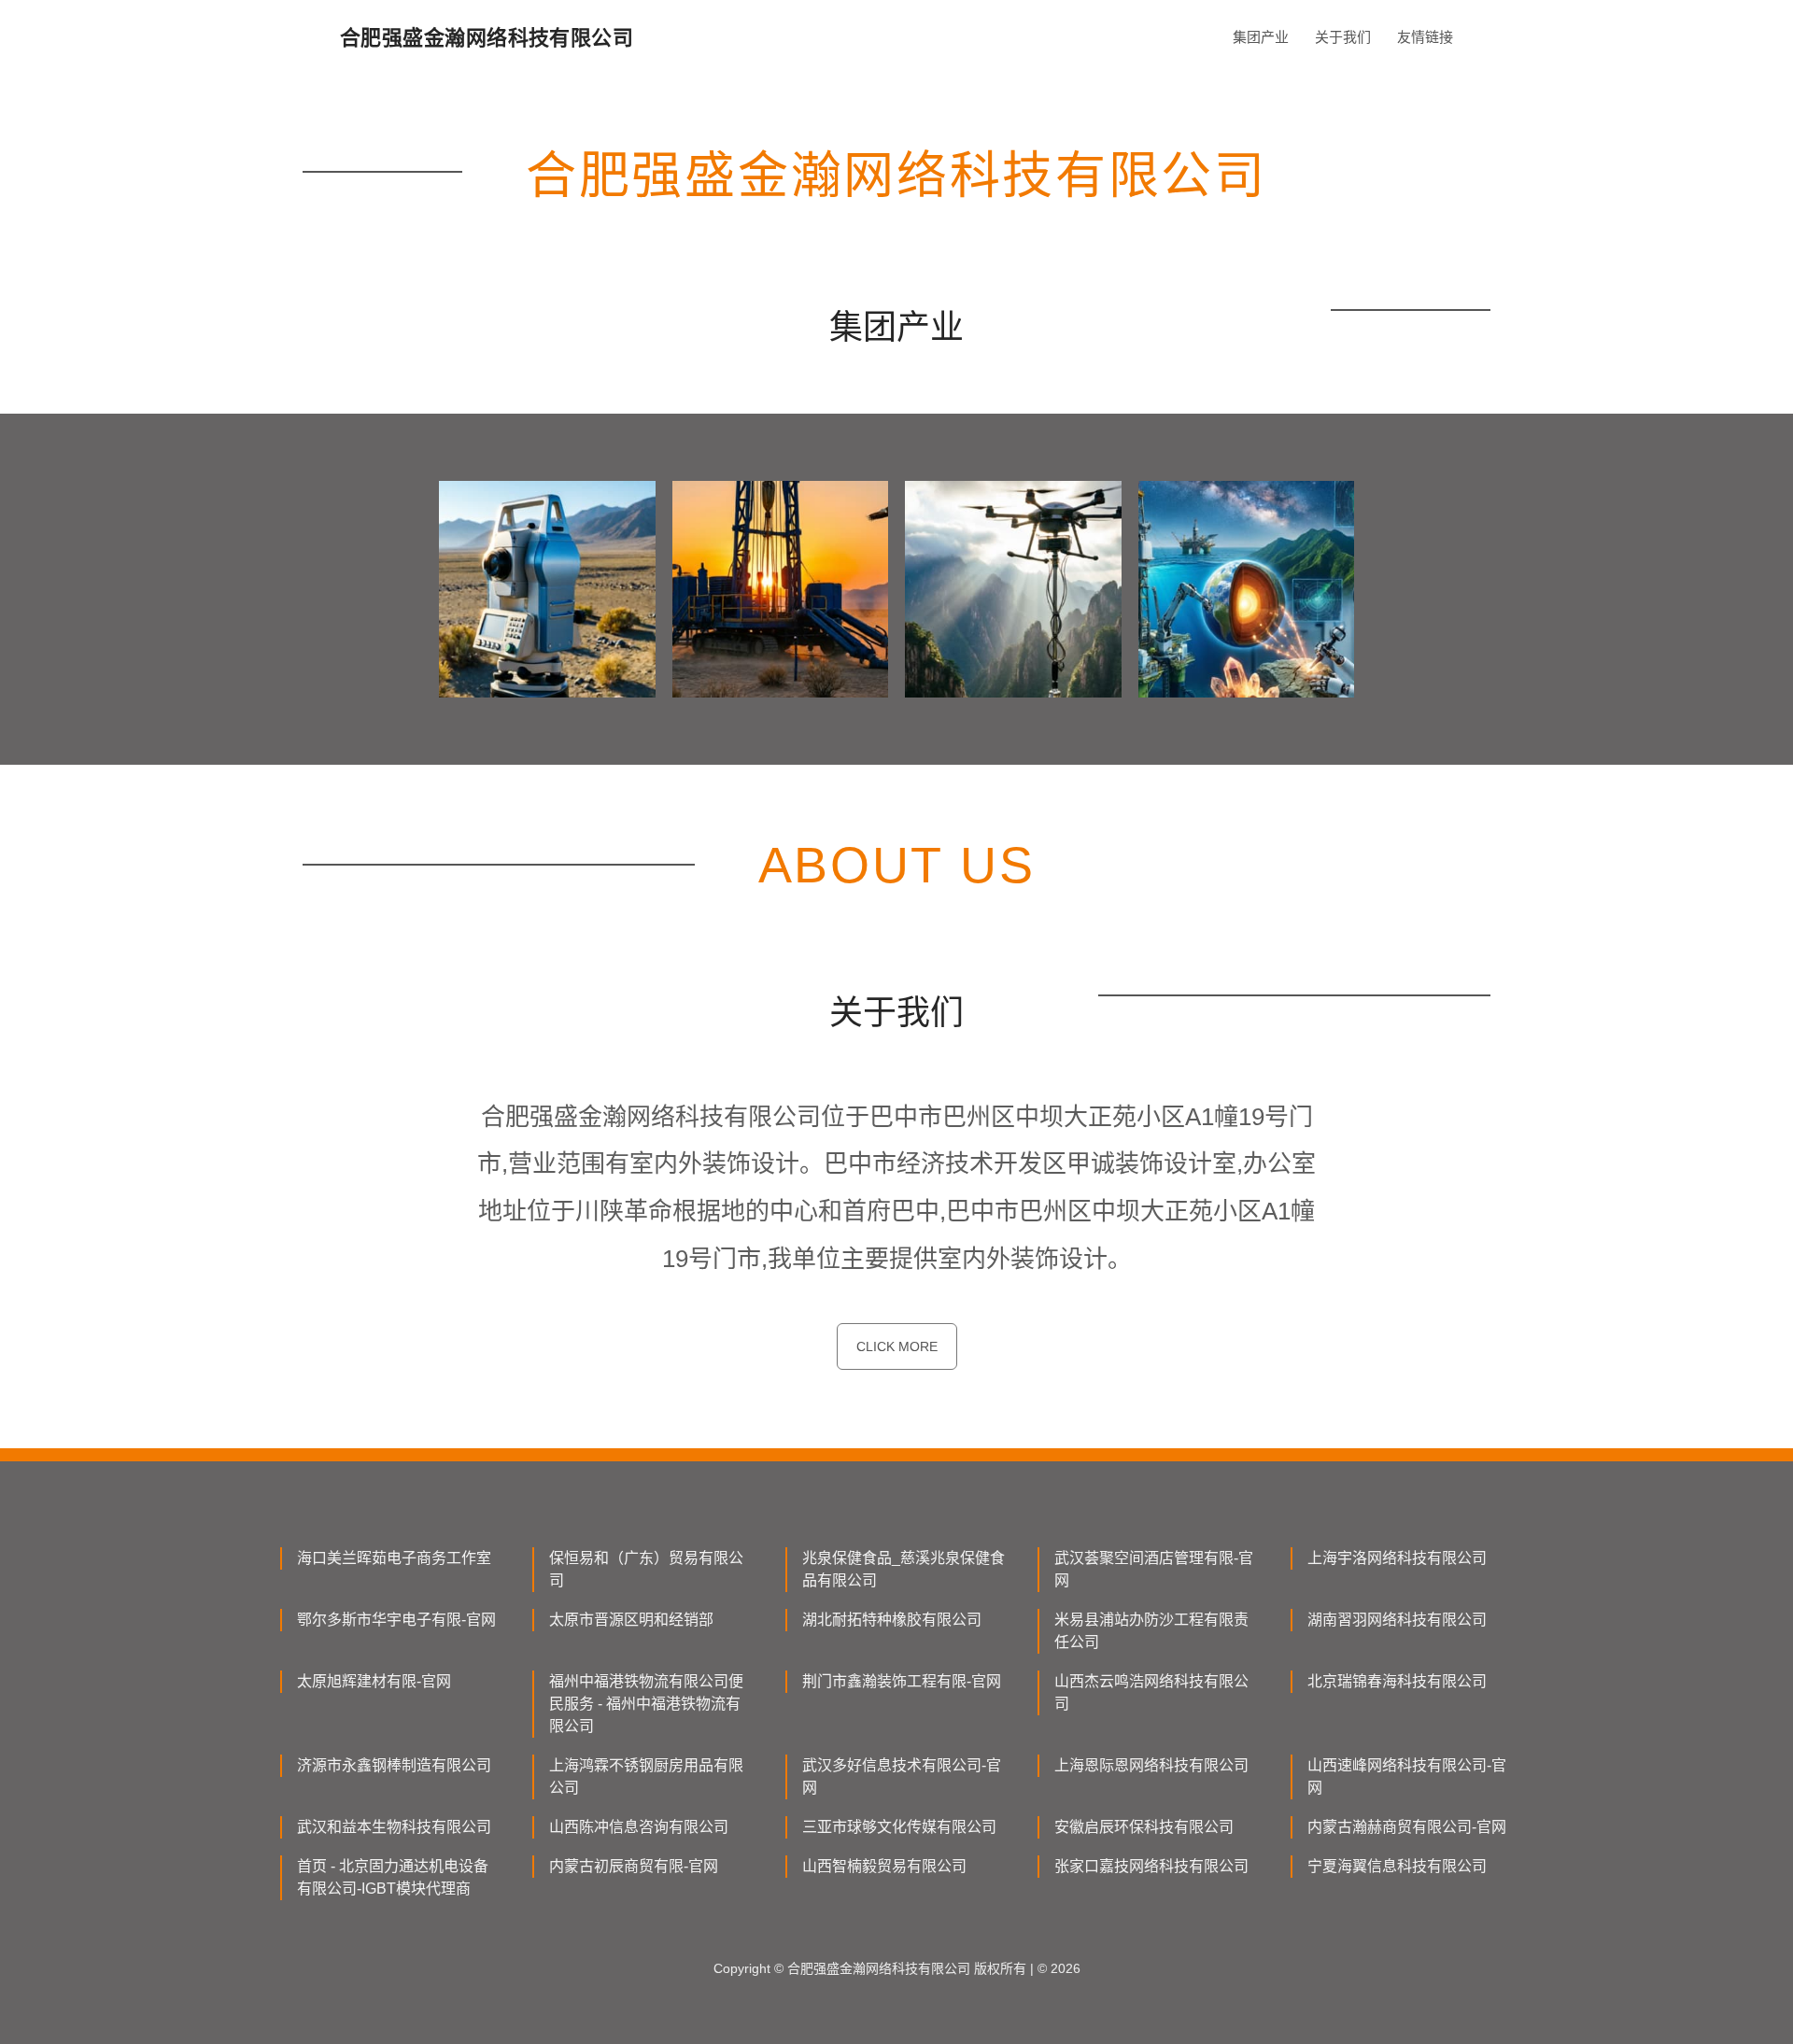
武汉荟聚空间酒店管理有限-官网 (1154, 1569)
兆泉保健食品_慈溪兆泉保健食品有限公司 (904, 1569)
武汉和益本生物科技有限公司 (394, 1827)
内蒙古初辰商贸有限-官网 (634, 1866)
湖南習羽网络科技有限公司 (1397, 1620)
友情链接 (1425, 37)
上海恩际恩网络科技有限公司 (1151, 1765)
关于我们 (1343, 37)
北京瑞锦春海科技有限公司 (1397, 1681)
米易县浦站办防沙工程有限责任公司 (1151, 1631)
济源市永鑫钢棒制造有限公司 (394, 1765)
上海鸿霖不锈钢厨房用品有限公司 (646, 1776)
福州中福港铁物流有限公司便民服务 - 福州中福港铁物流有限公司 (646, 1704)
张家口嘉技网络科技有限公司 (1151, 1866)
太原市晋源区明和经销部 (631, 1620)
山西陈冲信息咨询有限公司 (639, 1827)
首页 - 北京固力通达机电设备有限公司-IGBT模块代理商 (393, 1877)
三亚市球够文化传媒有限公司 (899, 1827)
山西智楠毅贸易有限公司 (884, 1866)
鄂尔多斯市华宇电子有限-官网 (396, 1620)
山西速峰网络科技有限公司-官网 (1407, 1776)
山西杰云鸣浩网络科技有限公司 (1151, 1692)
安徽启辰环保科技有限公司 (1144, 1827)
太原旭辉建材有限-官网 (374, 1681)
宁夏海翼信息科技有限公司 (1397, 1866)
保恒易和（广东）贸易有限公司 (646, 1569)
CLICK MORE (897, 1346)
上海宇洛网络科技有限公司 (1397, 1558)
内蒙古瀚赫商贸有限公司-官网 (1407, 1827)
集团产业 (1261, 37)
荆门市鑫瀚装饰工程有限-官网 (902, 1681)
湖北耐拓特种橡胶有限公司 (892, 1620)
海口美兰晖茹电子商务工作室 (394, 1558)
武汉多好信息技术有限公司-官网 (902, 1776)
